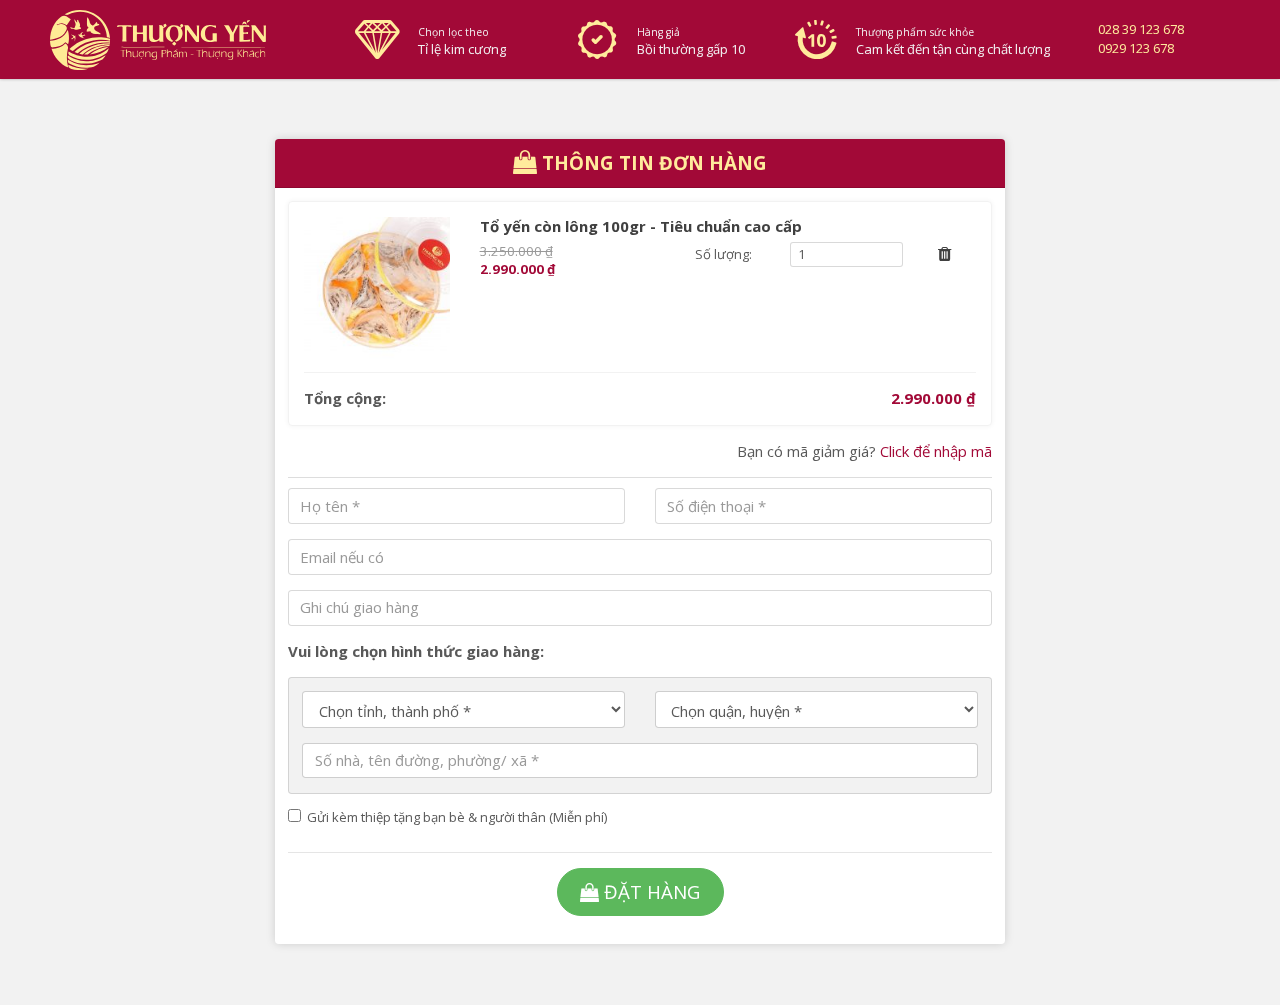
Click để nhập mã (936, 451)
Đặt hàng (652, 891)
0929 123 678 (1136, 48)
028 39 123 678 (1141, 29)
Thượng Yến (186, 40)
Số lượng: (723, 254)
